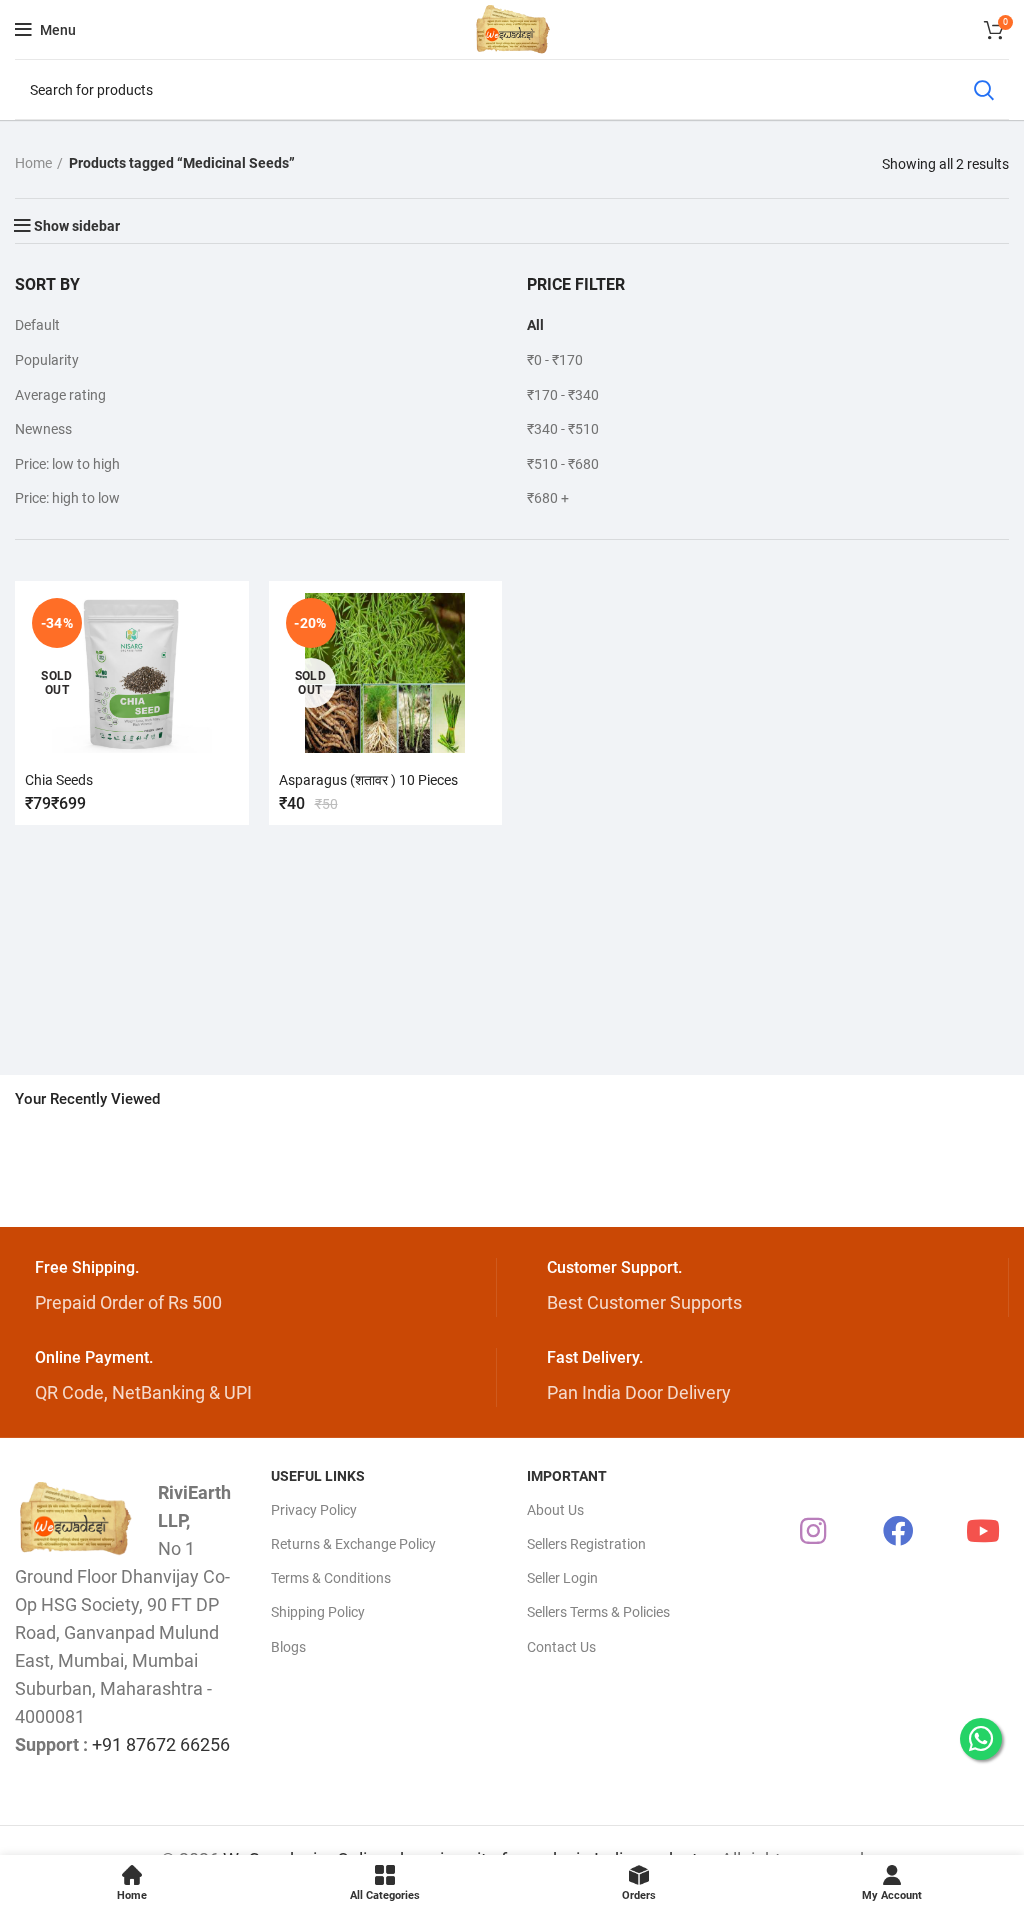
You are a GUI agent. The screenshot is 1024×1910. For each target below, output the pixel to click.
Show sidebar (77, 226)
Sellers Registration (586, 1544)
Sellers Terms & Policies (598, 1612)
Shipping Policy (318, 1612)
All (535, 325)
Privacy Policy (314, 1510)
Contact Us (561, 1647)
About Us (555, 1510)
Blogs (288, 1647)
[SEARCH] (983, 90)
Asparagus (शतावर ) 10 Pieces (368, 780)
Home (33, 163)
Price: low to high (67, 464)
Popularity (47, 360)
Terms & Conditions (331, 1578)
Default (37, 325)
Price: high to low (67, 498)
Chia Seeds (59, 780)
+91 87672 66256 (161, 1744)
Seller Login (562, 1578)
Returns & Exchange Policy (353, 1544)
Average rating (60, 395)
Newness (43, 429)
